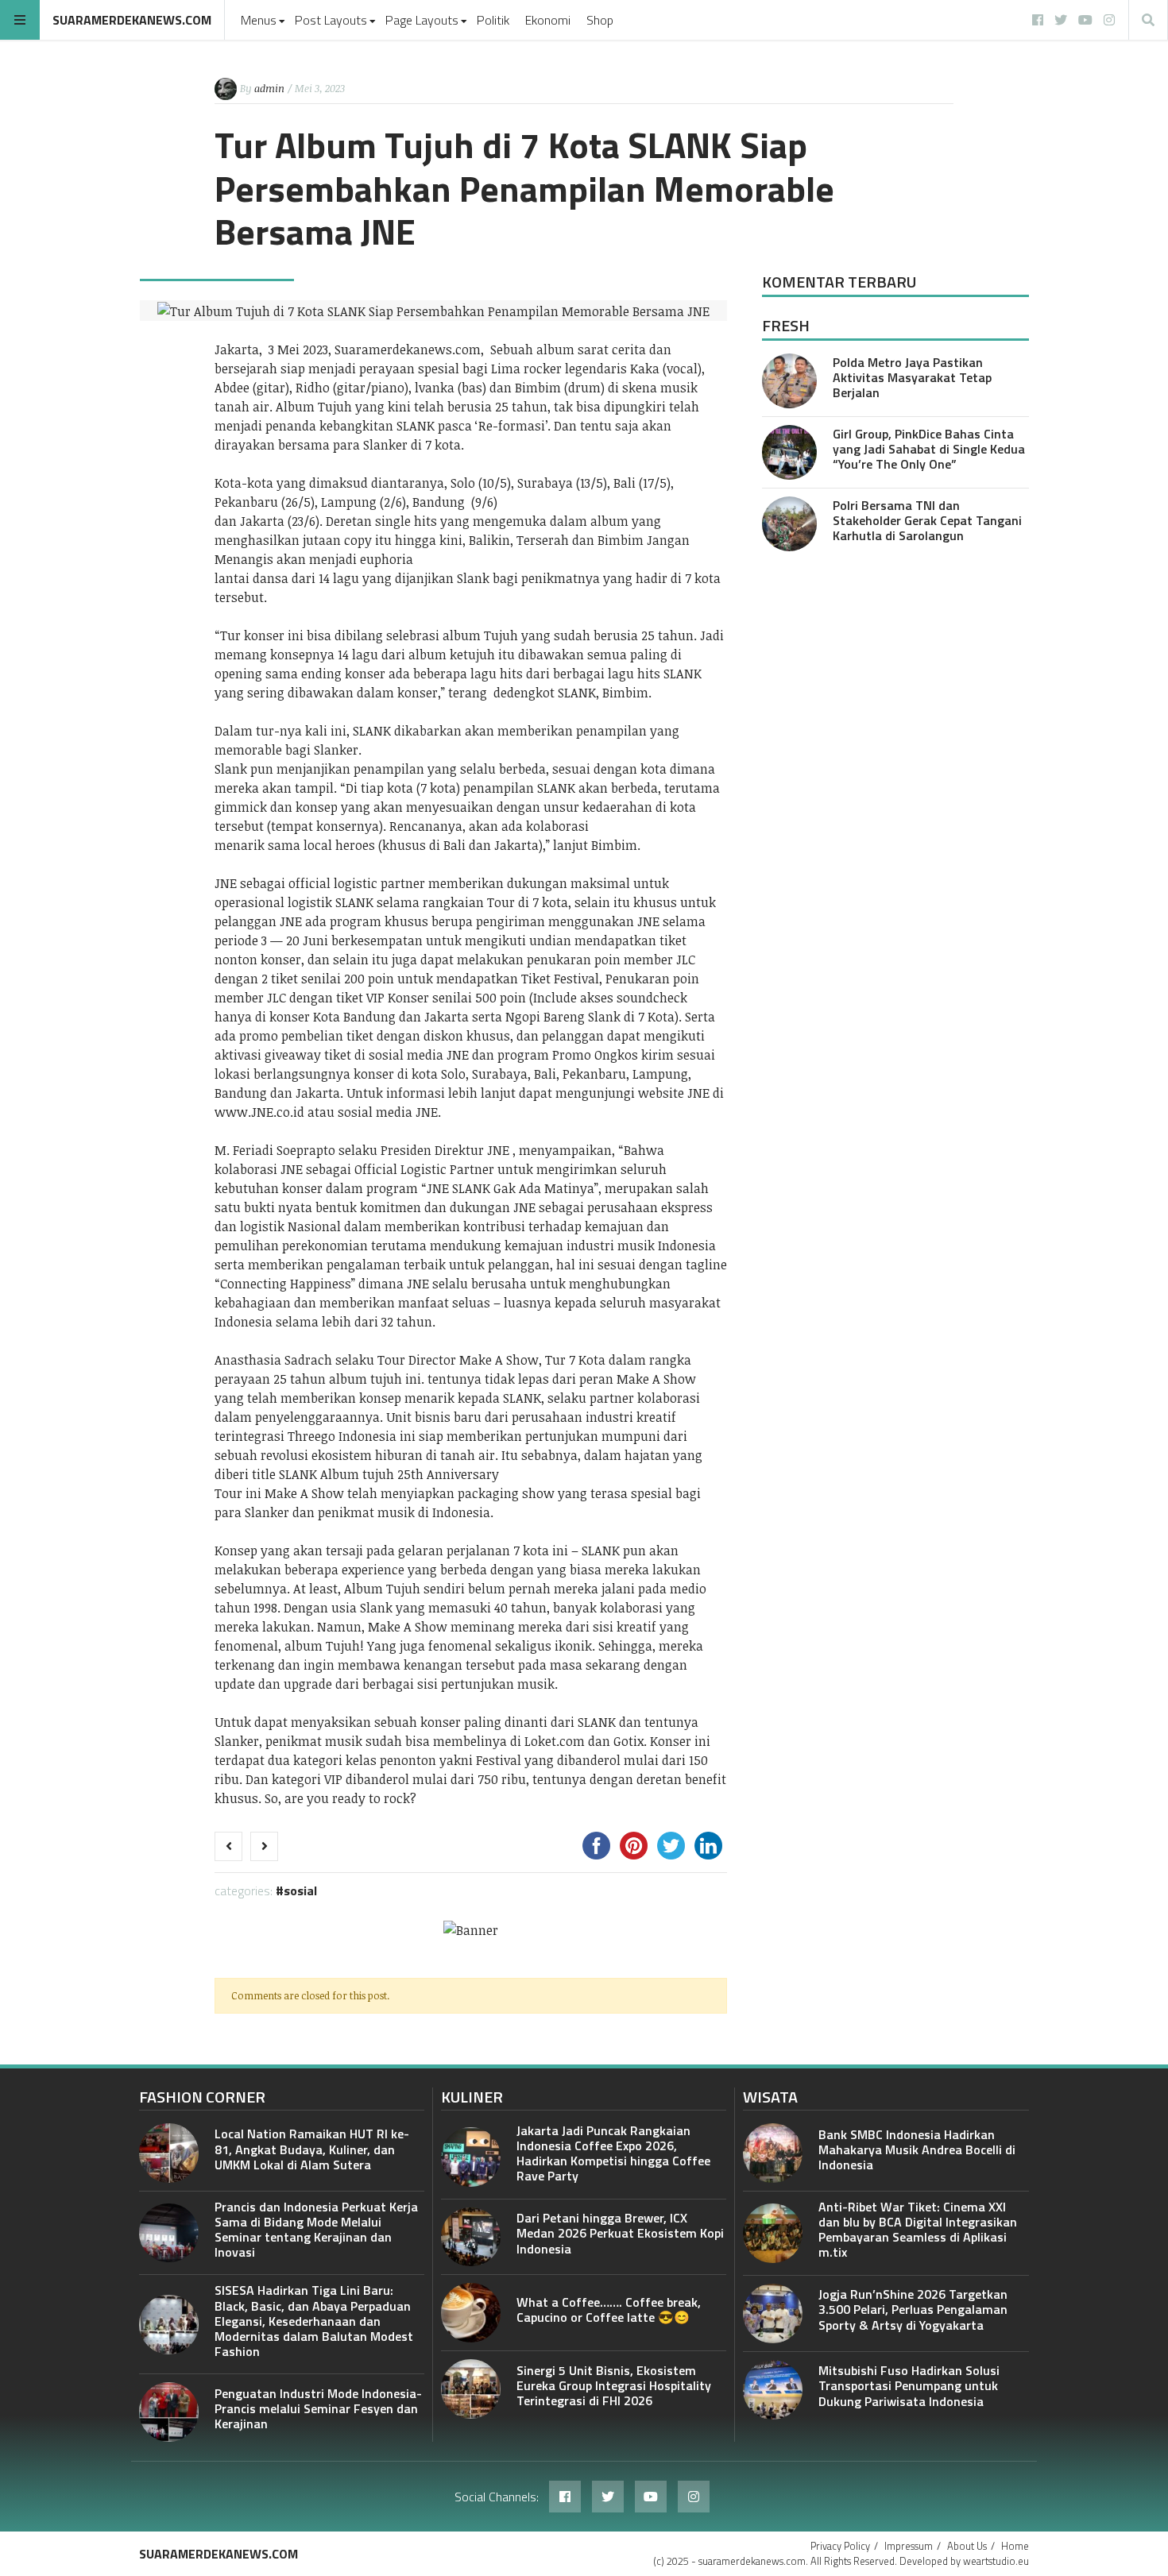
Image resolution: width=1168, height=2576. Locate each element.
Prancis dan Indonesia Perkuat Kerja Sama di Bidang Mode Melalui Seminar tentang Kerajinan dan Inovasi (316, 2230)
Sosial (300, 1890)
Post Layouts (331, 20)
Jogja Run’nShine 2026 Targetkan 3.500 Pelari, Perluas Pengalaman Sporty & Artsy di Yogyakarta (913, 2309)
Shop (600, 20)
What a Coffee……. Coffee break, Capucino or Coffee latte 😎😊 (609, 2310)
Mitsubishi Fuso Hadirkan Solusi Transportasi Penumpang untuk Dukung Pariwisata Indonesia (909, 2385)
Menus (259, 20)
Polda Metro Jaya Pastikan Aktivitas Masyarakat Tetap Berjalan (912, 377)
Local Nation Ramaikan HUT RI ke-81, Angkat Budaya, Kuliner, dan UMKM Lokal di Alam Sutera (312, 2149)
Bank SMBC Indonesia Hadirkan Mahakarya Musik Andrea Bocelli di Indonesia (917, 2149)
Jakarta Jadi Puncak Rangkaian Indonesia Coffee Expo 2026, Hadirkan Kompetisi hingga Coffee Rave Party (613, 2153)
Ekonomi (548, 20)
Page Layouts (422, 20)
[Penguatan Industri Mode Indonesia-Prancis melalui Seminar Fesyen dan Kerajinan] (169, 2412)
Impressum (909, 2546)
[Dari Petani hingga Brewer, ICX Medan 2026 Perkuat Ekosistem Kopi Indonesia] (471, 2237)
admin (269, 88)
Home (1015, 2546)
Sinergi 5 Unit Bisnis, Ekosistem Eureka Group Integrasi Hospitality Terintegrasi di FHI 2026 (614, 2385)
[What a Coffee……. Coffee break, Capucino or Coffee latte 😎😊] (471, 2313)
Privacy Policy (840, 2546)
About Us (967, 2546)
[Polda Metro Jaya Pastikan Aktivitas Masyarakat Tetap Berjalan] (789, 381)
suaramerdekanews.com (132, 20)
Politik (493, 20)
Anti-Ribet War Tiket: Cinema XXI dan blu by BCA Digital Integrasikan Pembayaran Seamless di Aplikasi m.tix (918, 2230)
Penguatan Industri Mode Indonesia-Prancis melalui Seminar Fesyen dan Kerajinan (318, 2408)
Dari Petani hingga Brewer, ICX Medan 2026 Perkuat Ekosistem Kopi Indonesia (620, 2233)
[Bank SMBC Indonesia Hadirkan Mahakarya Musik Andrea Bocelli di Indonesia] (773, 2153)
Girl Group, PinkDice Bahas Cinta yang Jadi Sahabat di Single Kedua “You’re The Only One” (929, 449)
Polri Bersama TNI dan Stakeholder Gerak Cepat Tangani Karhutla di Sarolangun (927, 520)
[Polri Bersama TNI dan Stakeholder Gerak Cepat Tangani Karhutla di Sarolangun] (789, 524)
